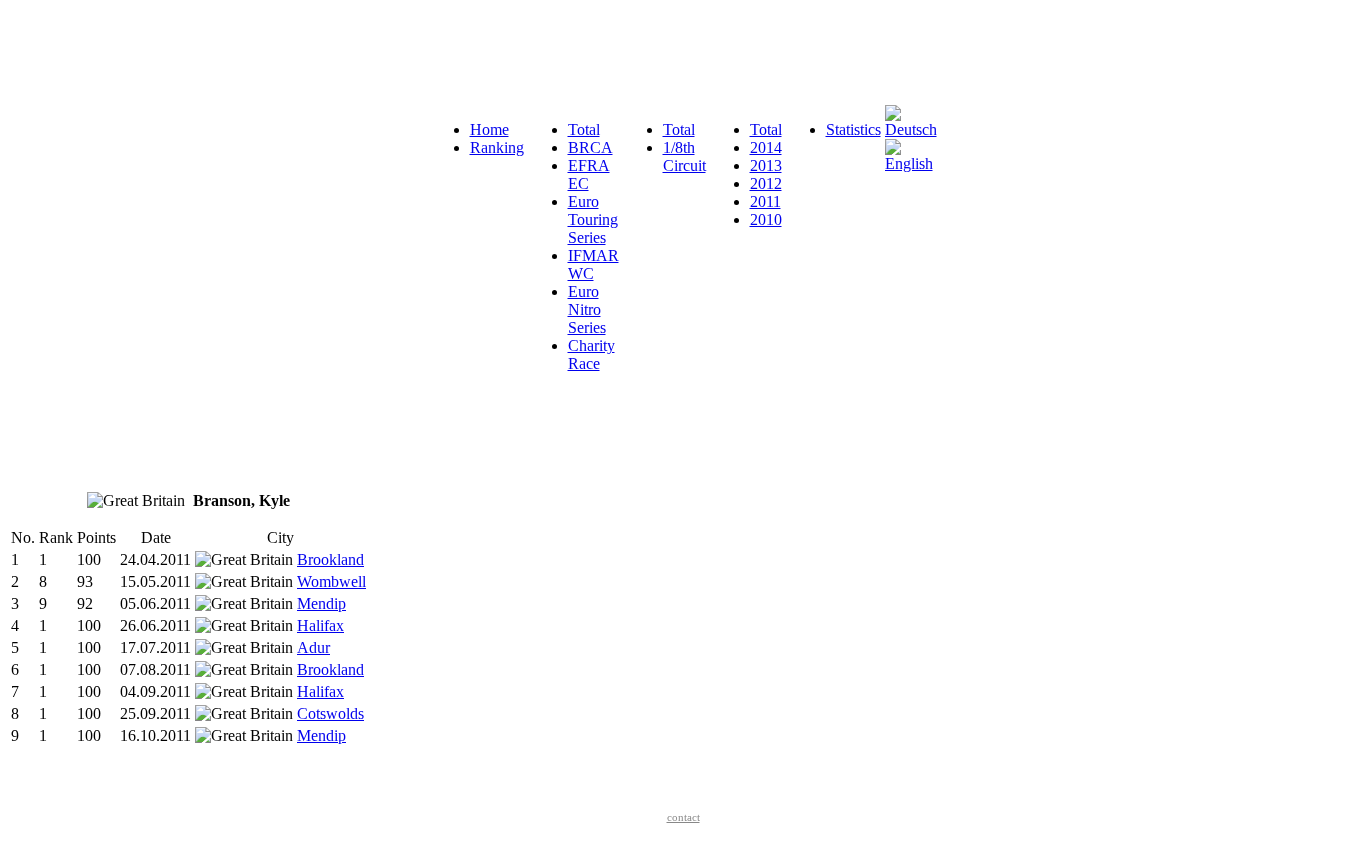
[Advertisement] (372, 53)
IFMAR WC (593, 264)
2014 (766, 147)
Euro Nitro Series (587, 309)
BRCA (590, 147)
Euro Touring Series (593, 219)
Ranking (497, 147)
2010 (766, 219)
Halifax (320, 625)
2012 (766, 183)
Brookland (330, 559)
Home (489, 129)
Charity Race (591, 354)
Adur (313, 647)
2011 (765, 201)
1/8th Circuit (684, 156)
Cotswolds (330, 713)
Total (584, 129)
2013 (766, 165)
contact (683, 817)
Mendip (321, 603)
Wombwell (331, 581)
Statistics (853, 129)
